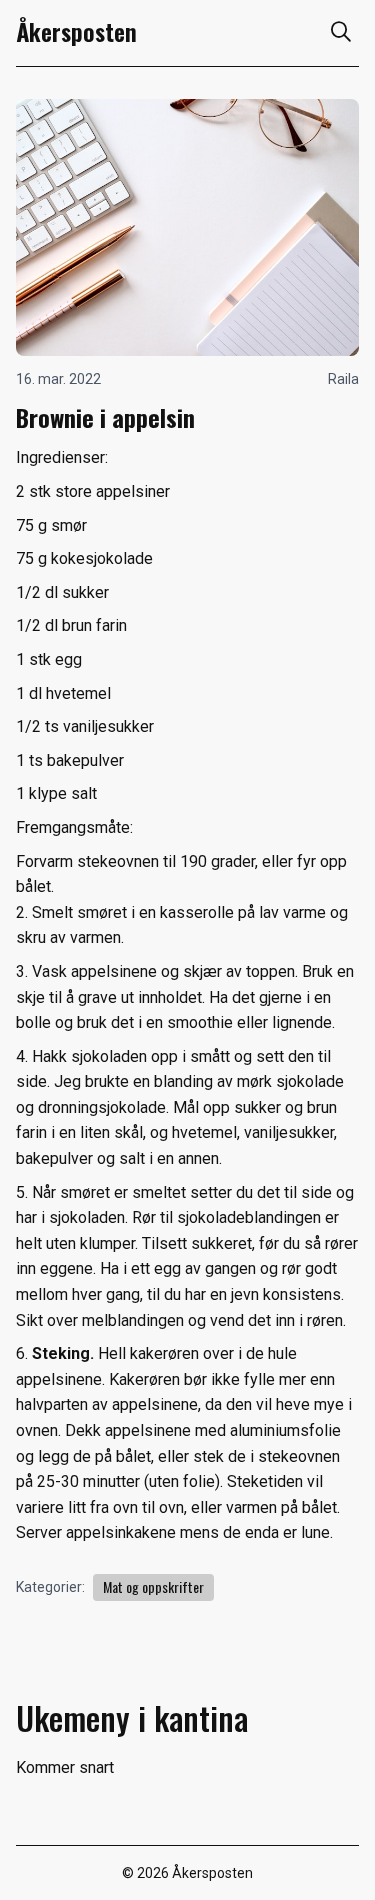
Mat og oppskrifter (153, 1586)
